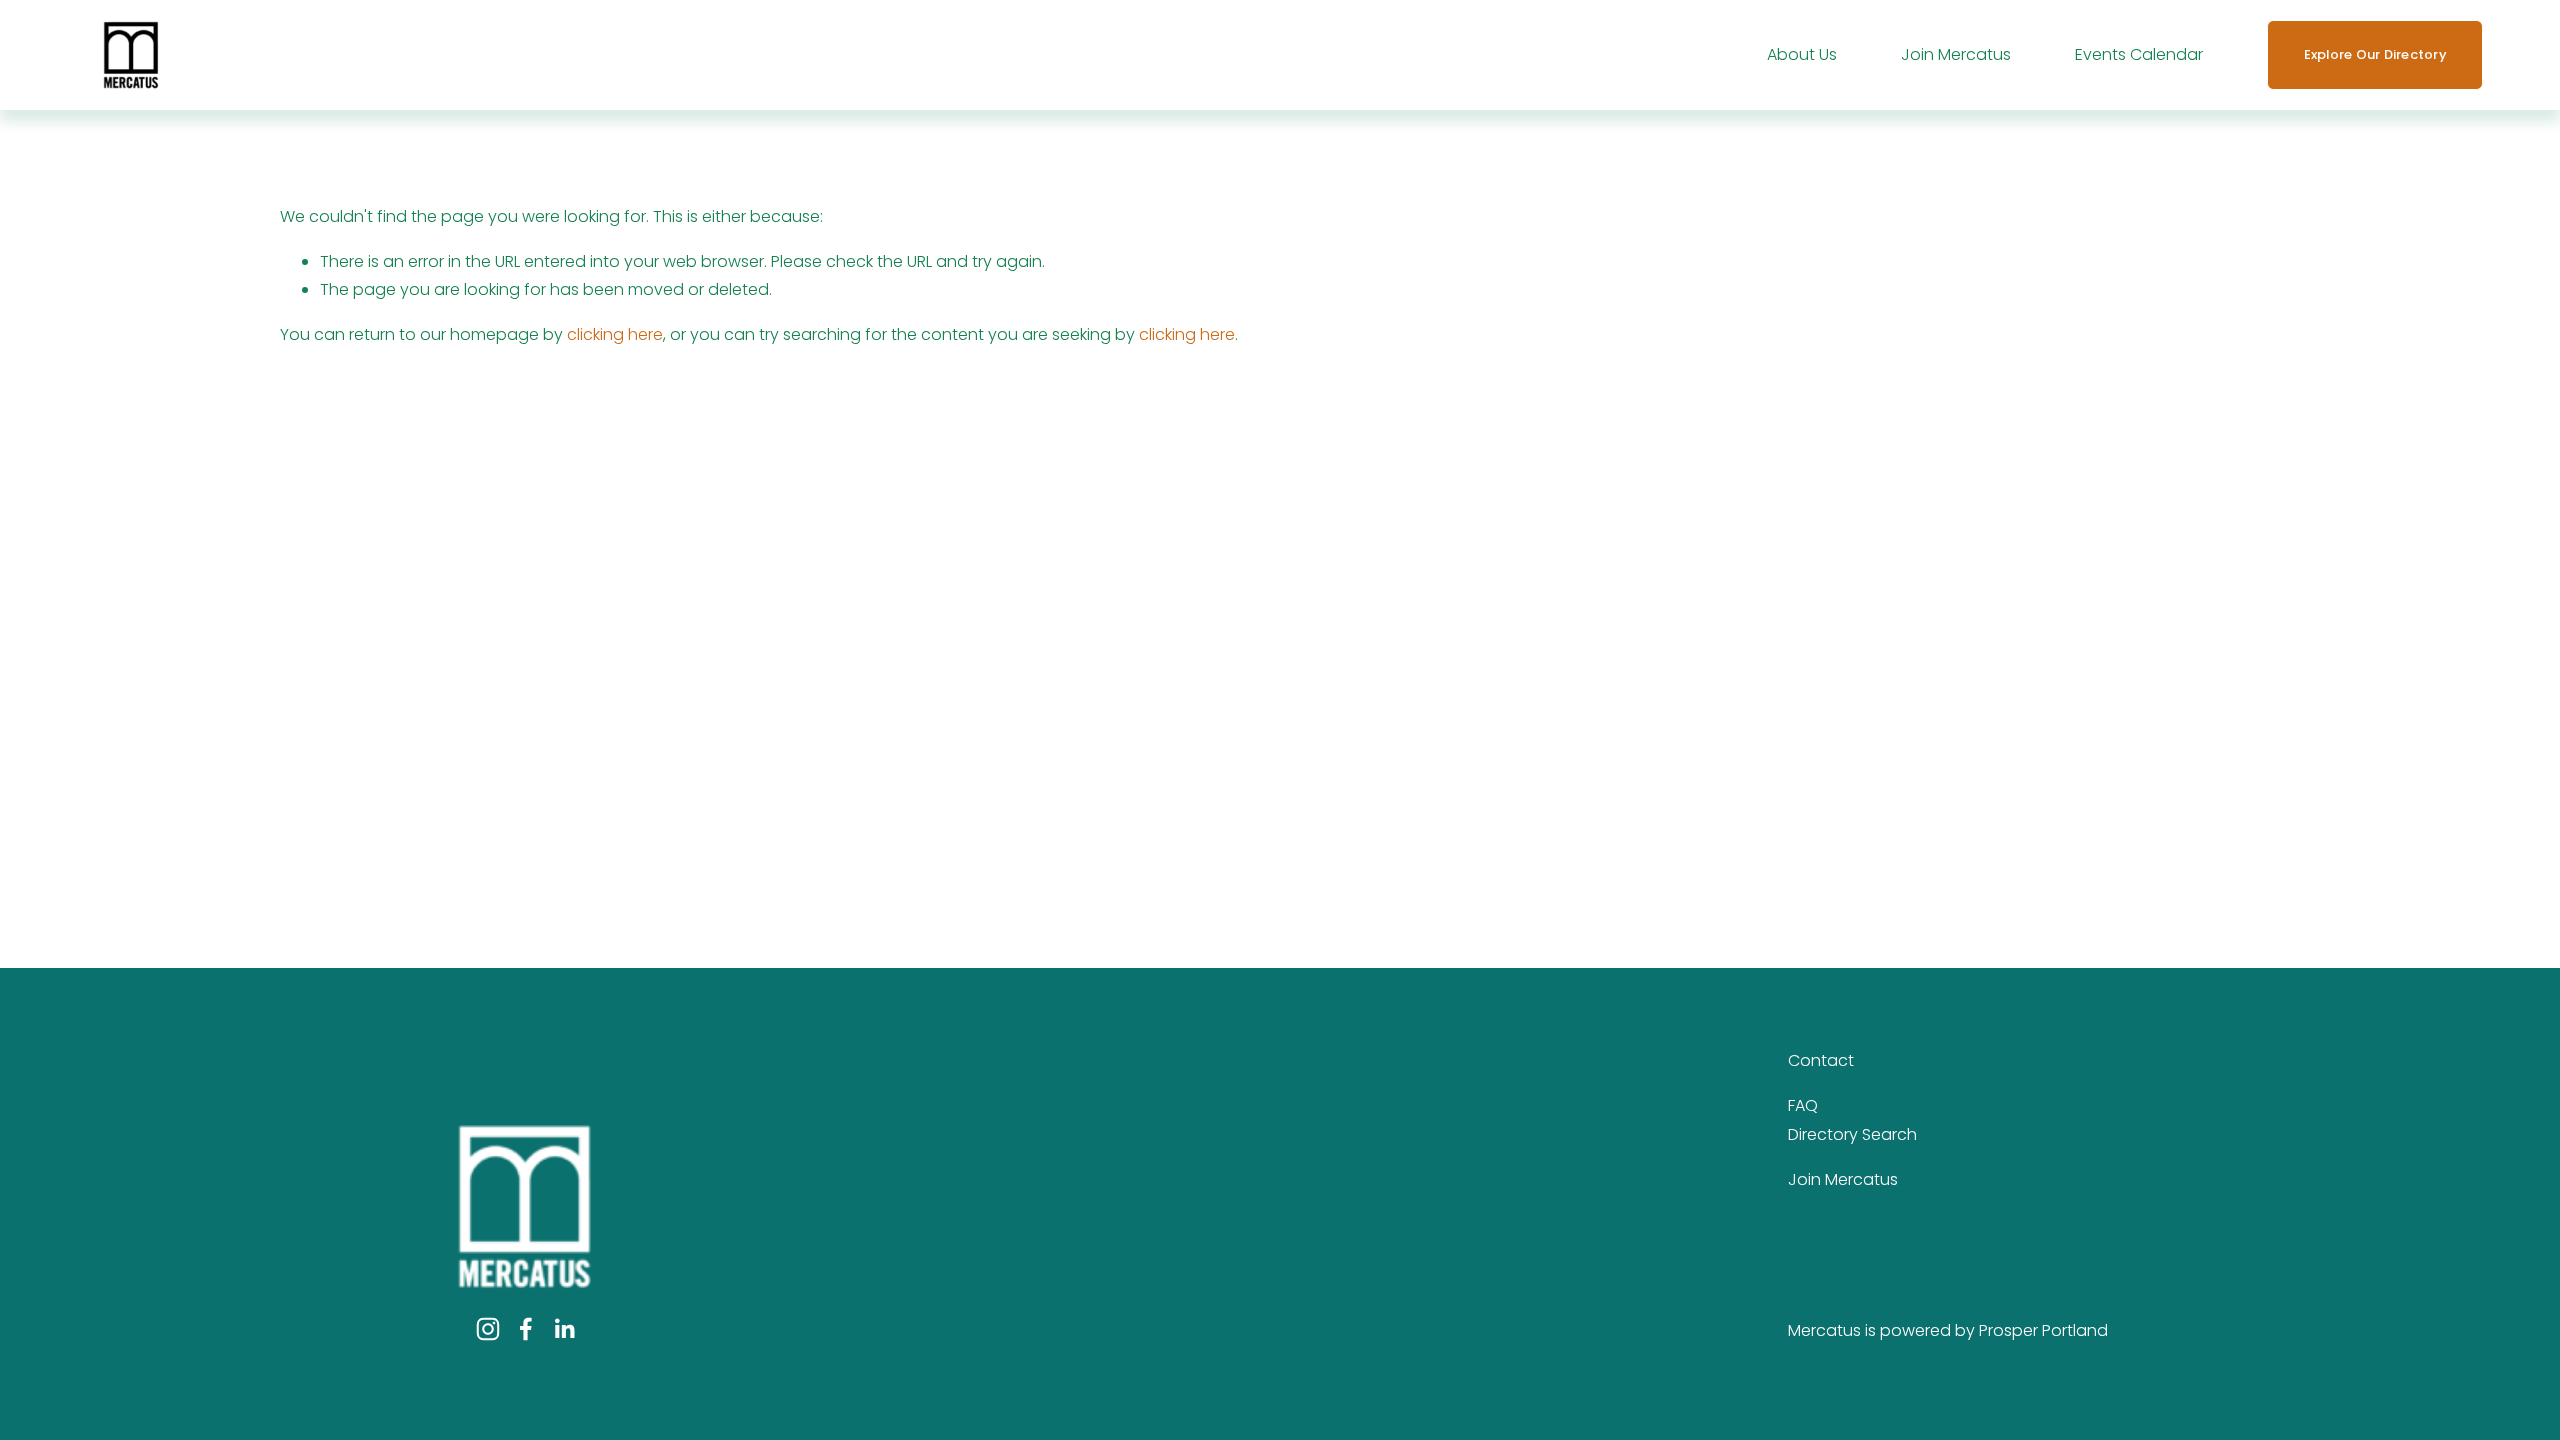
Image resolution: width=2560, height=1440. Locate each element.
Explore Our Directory (2375, 54)
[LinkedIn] (564, 1329)
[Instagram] (488, 1329)
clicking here (615, 334)
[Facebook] (526, 1329)
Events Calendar (2139, 54)
